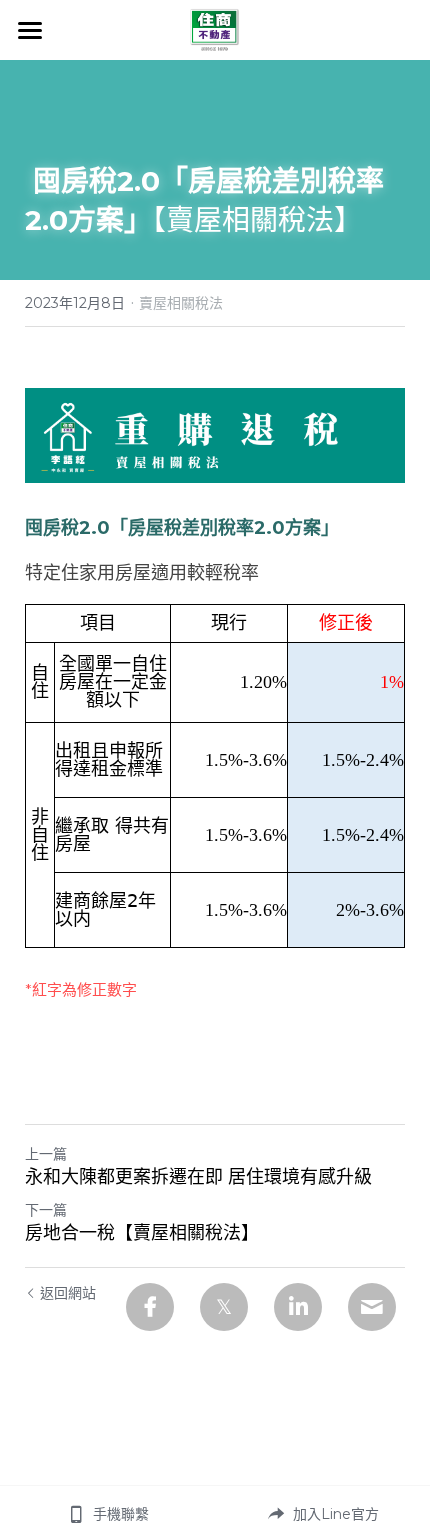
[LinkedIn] (298, 1307)
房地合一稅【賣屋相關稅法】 (142, 1233)
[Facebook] (150, 1307)
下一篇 (46, 1210)
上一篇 (46, 1154)
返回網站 (68, 1293)
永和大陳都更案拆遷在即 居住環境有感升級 (198, 1177)
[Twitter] (224, 1307)
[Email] (372, 1307)
